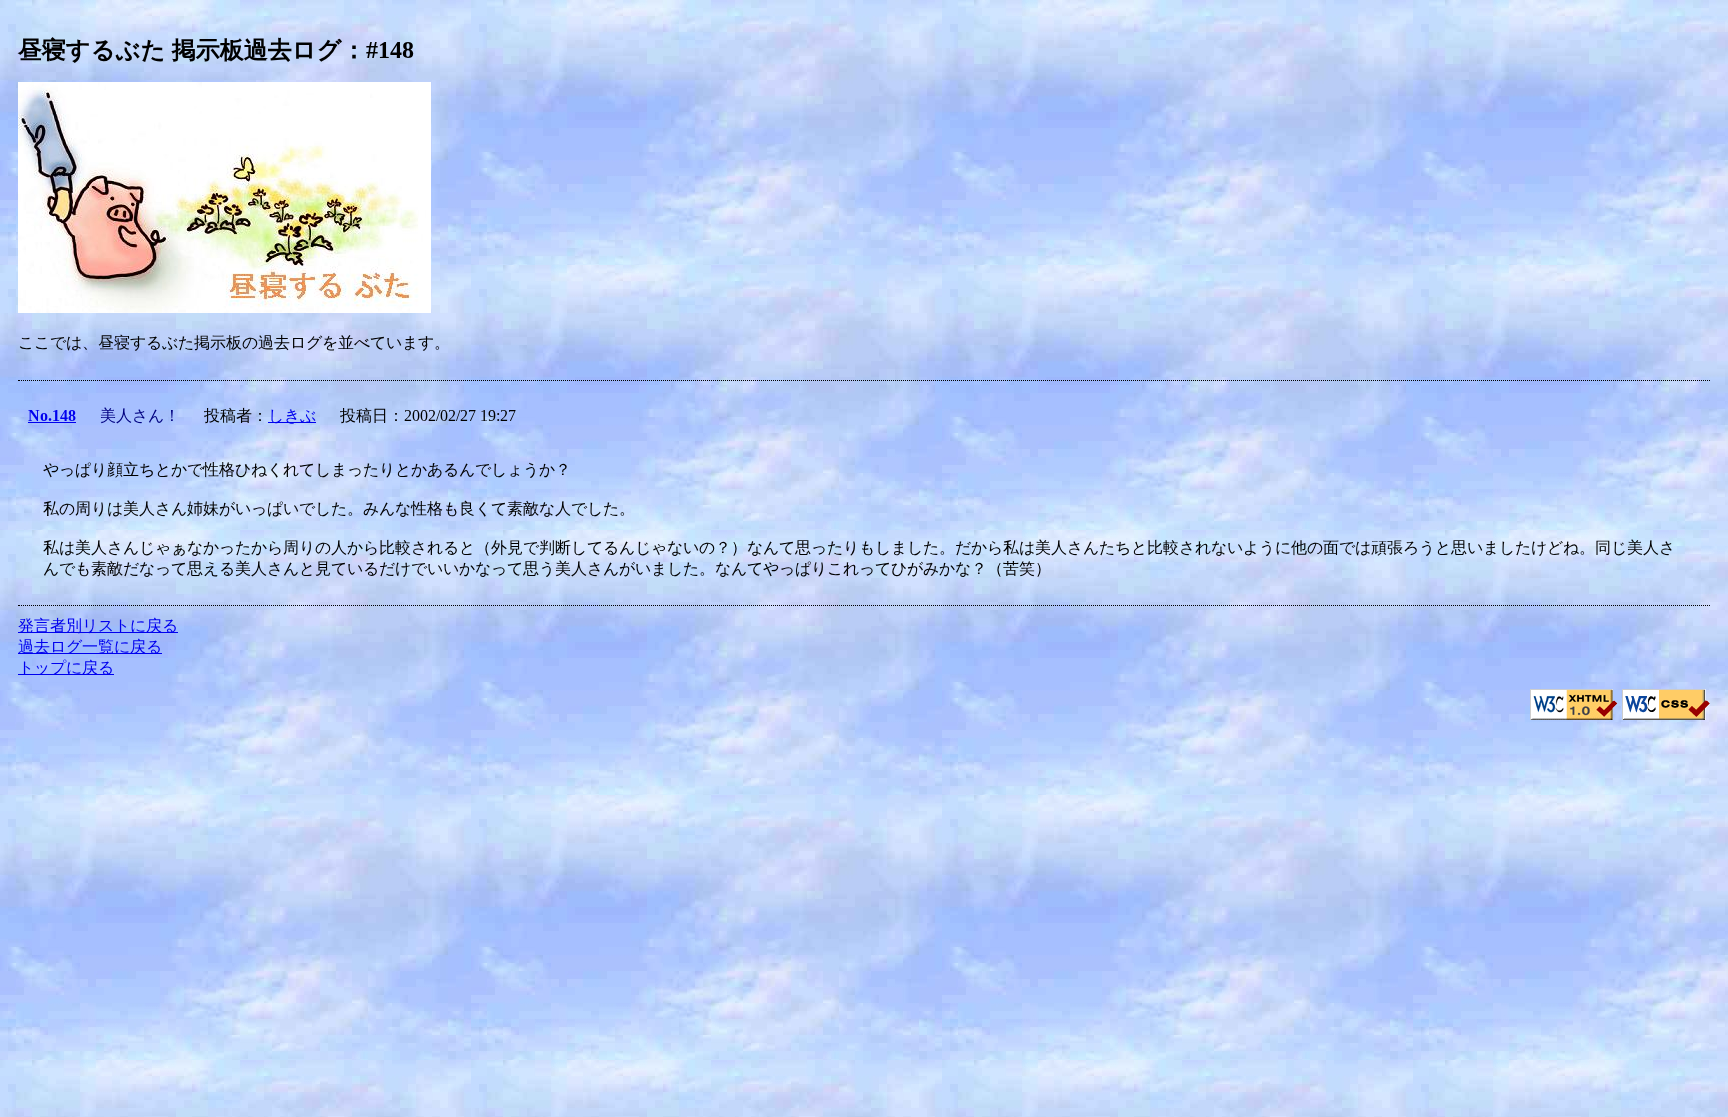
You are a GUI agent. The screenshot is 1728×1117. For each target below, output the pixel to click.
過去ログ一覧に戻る (90, 646)
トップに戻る (66, 667)
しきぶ (292, 415)
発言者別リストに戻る (98, 625)
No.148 (52, 415)
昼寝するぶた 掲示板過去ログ (180, 50)
